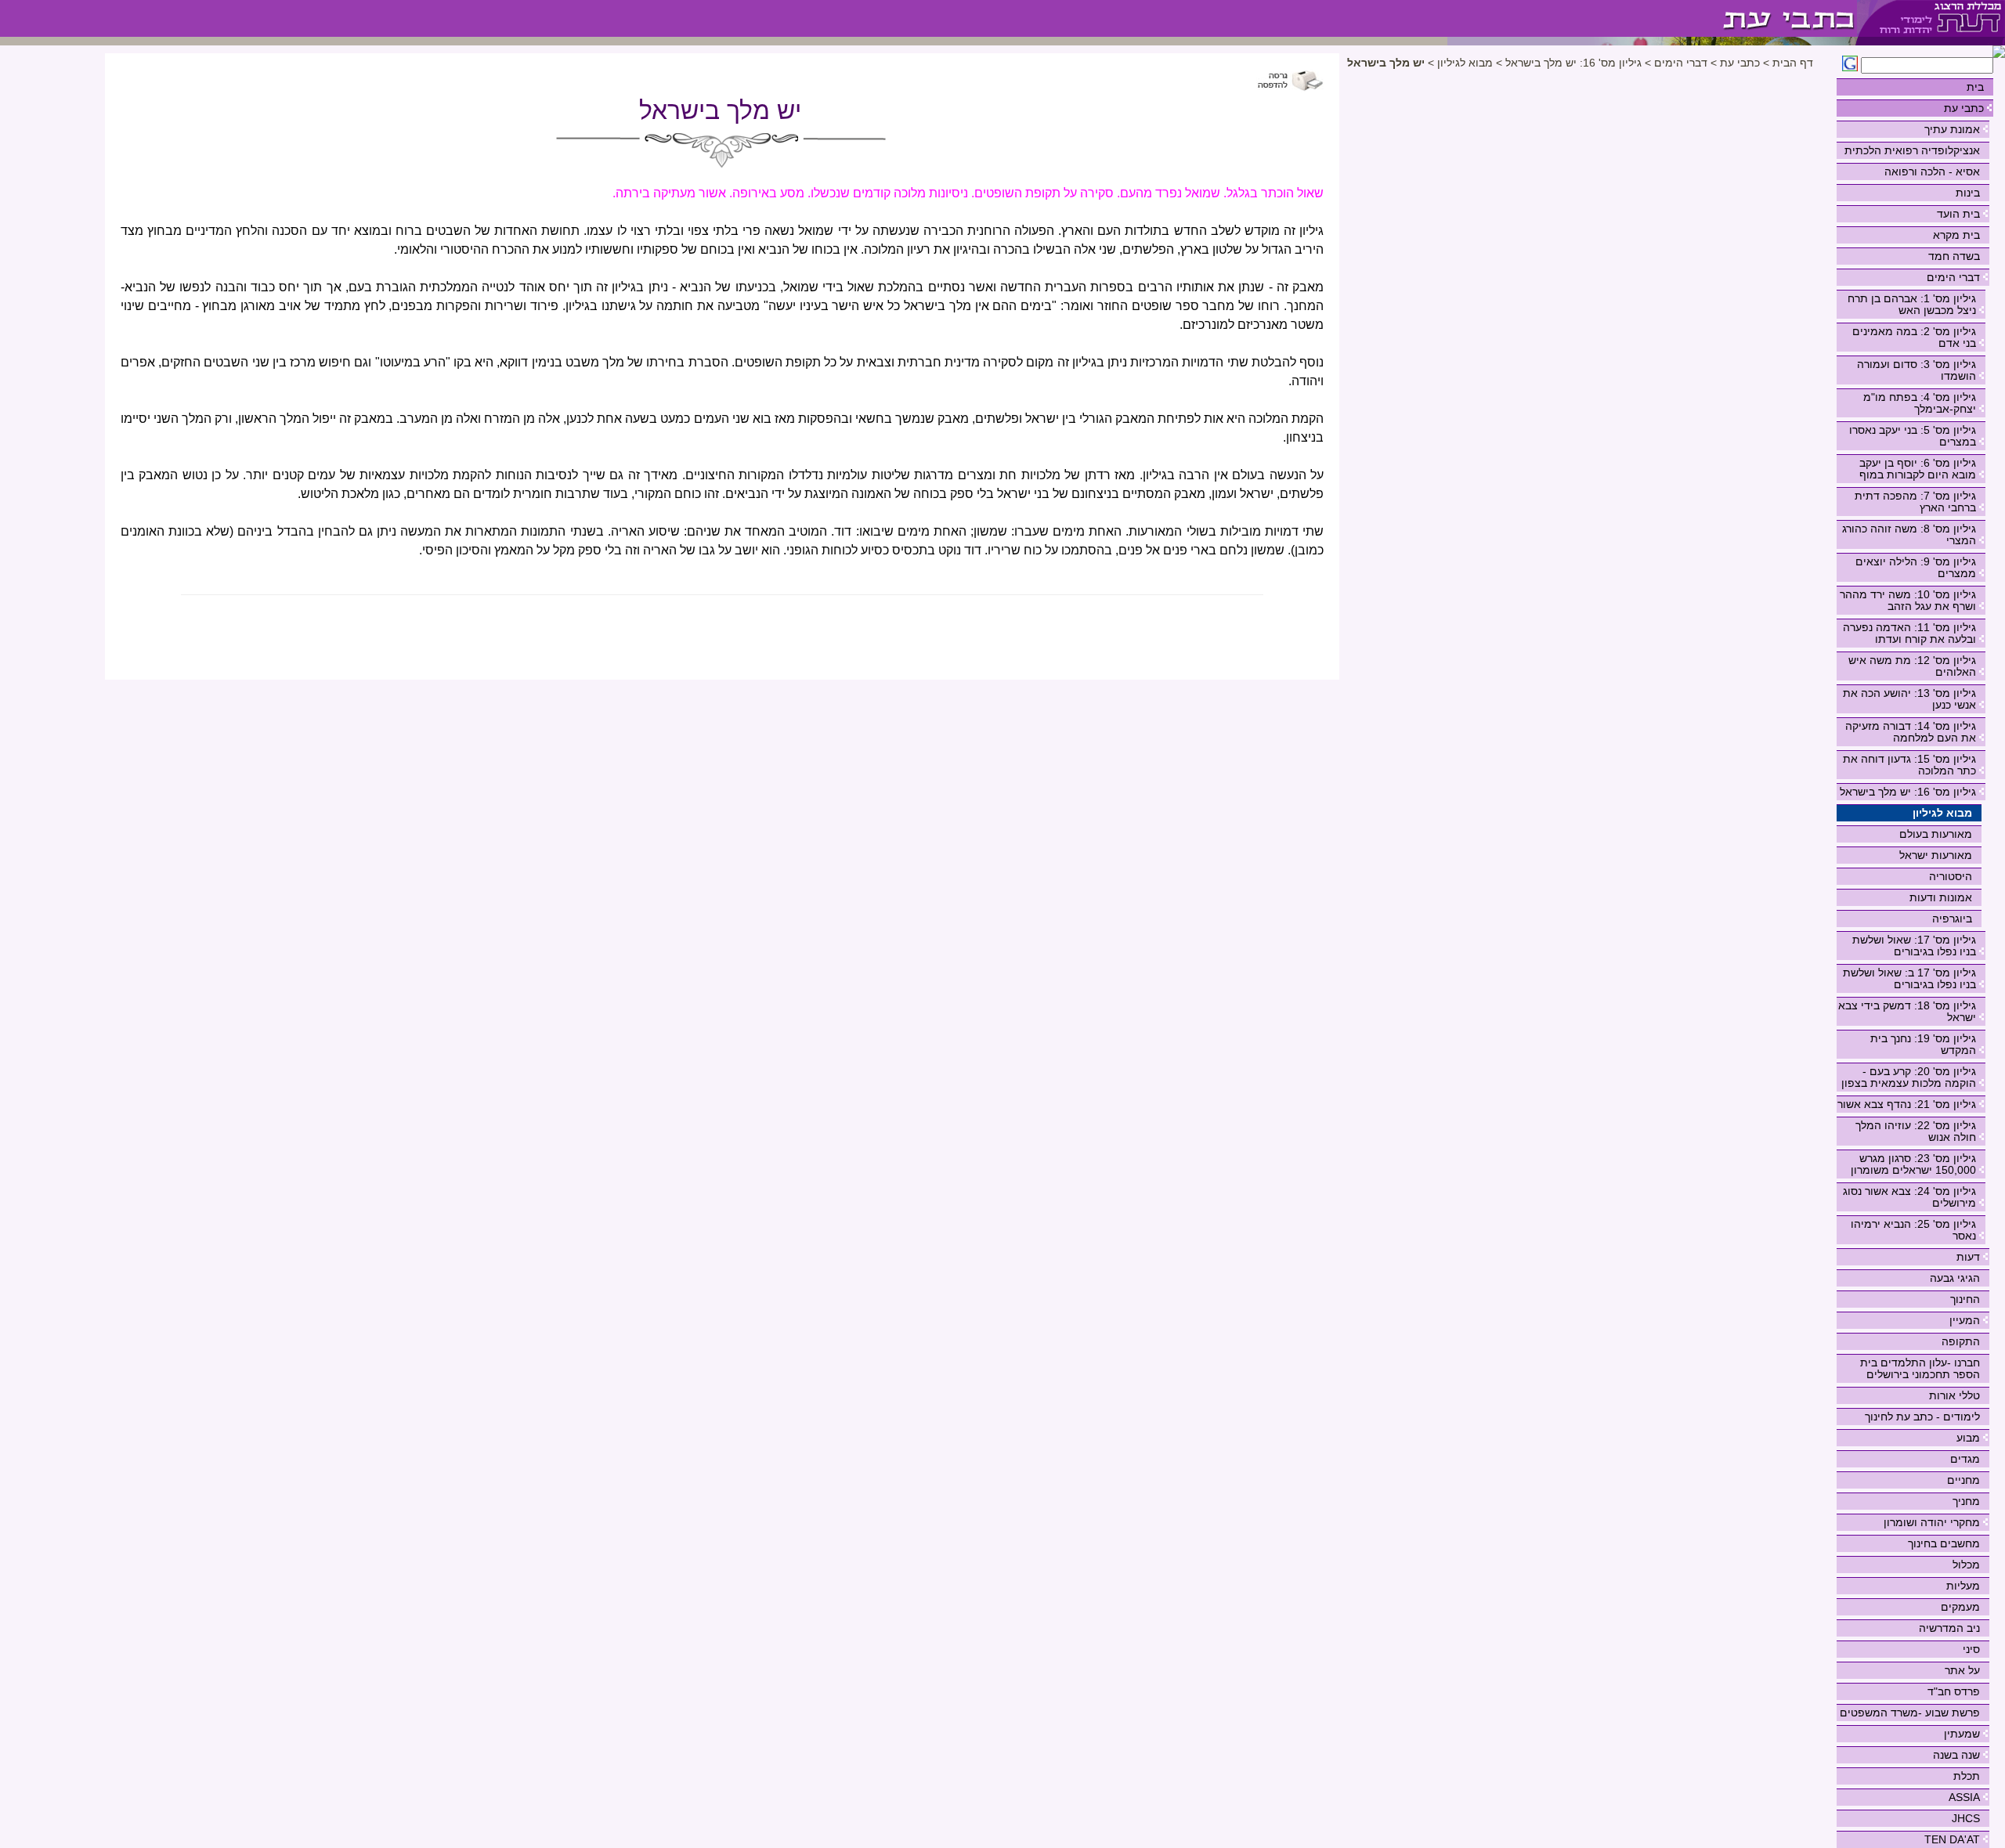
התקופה (1961, 1341)
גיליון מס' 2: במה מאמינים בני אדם (1914, 337)
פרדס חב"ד (1954, 1691)
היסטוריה (1951, 876)
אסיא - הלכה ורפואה (1932, 171)
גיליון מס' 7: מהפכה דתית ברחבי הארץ (1915, 502)
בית (1975, 87)
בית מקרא (1956, 235)
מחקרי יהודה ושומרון (1932, 1522)
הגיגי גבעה (1955, 1278)
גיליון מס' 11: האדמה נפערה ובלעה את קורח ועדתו (1909, 633)
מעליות (1963, 1586)
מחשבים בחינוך (1944, 1543)
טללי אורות (1954, 1395)
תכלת (1967, 1776)
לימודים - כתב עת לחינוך (1922, 1417)
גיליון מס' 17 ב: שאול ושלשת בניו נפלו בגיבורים (1909, 978)
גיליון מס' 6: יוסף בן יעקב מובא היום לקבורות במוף (1918, 469)
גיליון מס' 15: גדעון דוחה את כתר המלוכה (1909, 765)
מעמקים (1960, 1607)
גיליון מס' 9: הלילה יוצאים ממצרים (1916, 567)
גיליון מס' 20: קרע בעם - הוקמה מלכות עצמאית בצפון (1909, 1077)
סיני (1971, 1649)
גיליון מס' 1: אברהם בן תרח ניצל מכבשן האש (1912, 304)
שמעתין (1962, 1734)
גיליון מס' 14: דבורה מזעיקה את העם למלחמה (1911, 732)
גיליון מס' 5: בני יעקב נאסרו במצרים (1913, 436)
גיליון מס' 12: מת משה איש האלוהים (1912, 666)
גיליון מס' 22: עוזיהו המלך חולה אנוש (1916, 1131)
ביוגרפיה (1952, 919)
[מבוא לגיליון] (1652, 18)
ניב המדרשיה (1949, 1628)
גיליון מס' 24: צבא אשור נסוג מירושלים (1909, 1197)
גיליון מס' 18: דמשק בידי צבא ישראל (1907, 1011)
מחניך (1966, 1501)
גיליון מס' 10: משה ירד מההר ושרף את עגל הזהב (1908, 600)
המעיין (1965, 1320)
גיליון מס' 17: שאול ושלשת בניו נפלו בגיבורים (1914, 946)
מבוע (1968, 1438)
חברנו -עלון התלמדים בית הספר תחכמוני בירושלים (1920, 1368)
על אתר (1962, 1670)
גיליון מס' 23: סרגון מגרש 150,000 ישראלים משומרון (1913, 1164)
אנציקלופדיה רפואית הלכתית (1912, 150)
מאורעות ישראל (1936, 855)
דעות (1968, 1257)
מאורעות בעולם (1936, 834)
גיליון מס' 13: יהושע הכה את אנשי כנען (1909, 699)
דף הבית (1793, 63)
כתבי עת (1964, 108)
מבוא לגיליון (1942, 813)
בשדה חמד (1954, 256)
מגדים (1965, 1459)
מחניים (1963, 1480)
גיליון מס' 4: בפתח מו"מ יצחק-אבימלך (1920, 403)
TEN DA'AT (1952, 1839)
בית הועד (1958, 214)
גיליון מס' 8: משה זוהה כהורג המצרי (1909, 534)
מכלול (1966, 1565)
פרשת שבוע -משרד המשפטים (1910, 1713)
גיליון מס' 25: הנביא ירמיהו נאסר (1913, 1230)
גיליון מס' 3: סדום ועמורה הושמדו (1916, 370)
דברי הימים (1953, 277)
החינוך (1965, 1299)
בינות (1968, 193)
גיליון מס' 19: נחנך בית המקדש (1923, 1044)
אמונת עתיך (1952, 129)
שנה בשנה (1956, 1755)
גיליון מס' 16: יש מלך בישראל (1908, 792)
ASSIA (1964, 1797)
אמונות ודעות (1941, 897)
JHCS (1966, 1818)
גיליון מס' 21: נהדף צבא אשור (1907, 1104)
